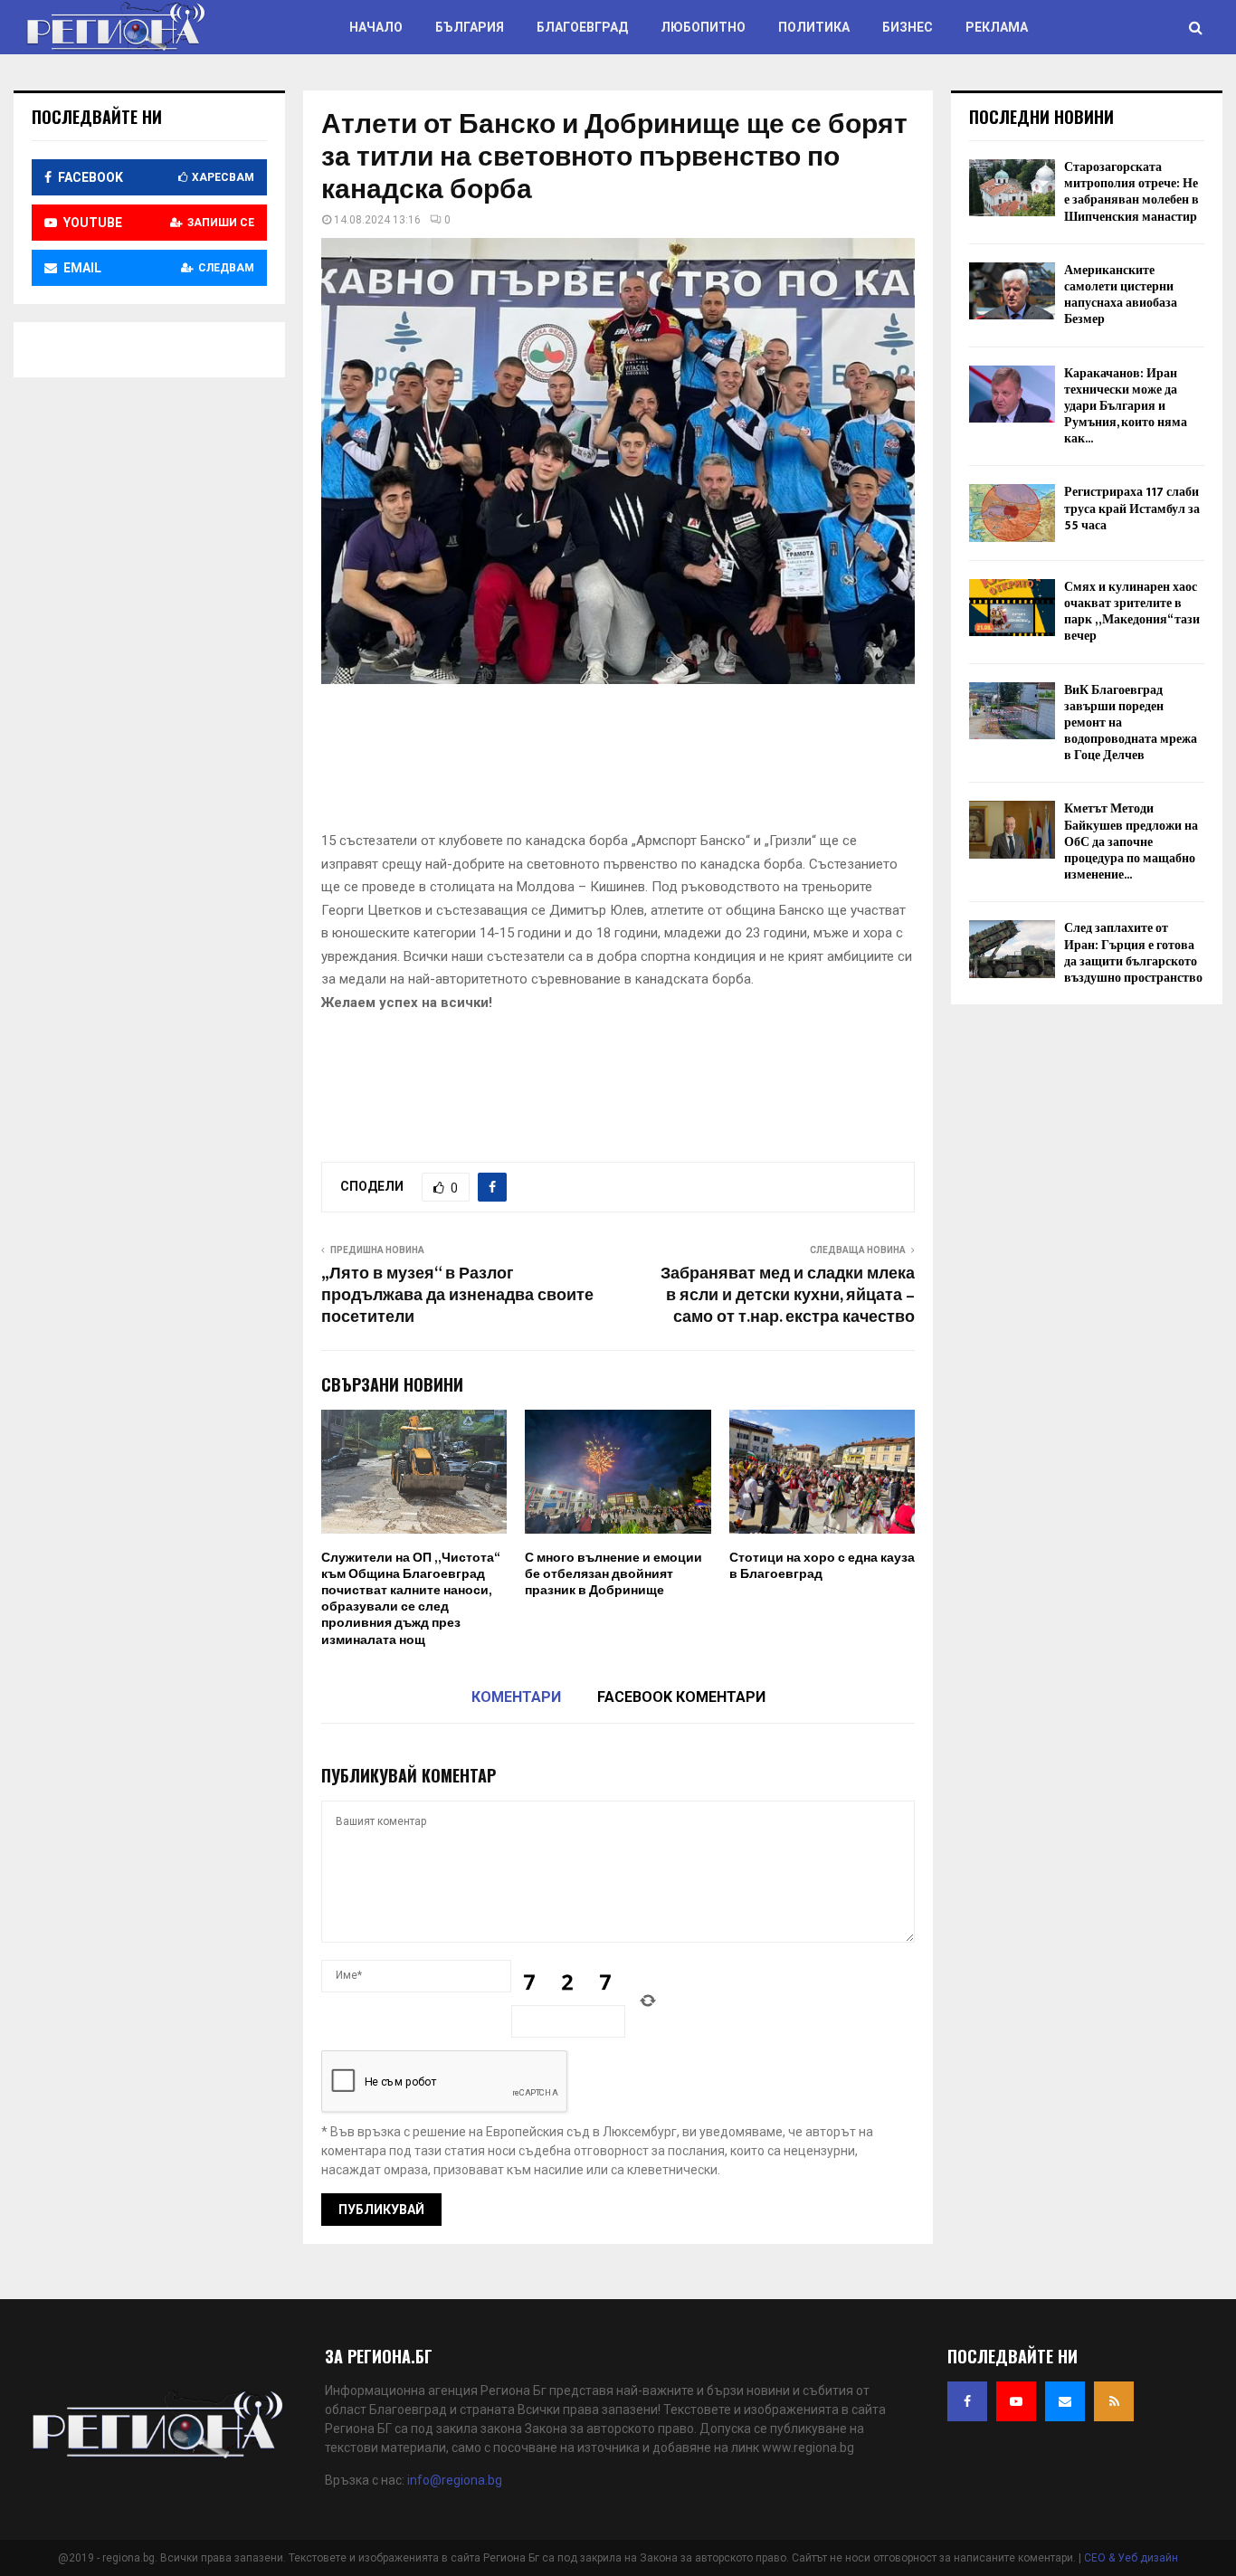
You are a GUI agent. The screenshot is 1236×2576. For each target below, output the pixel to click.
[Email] (1065, 2401)
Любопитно (703, 27)
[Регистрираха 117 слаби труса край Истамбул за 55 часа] (1012, 513)
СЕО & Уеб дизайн (1131, 2558)
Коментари (516, 1697)
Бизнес (908, 27)
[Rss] (1114, 2401)
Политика (814, 27)
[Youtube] (1016, 2401)
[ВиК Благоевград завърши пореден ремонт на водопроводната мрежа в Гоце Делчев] (1012, 711)
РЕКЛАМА (997, 27)
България (470, 27)
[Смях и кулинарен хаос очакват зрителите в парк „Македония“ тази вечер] (1012, 608)
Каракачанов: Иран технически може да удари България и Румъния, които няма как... (1126, 406)
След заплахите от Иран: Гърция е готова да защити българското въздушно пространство (1133, 953)
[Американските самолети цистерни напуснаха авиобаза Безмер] (1012, 291)
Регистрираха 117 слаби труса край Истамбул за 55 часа (1132, 508)
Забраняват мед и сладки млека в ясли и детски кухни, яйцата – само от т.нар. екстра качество (788, 1296)
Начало (376, 27)
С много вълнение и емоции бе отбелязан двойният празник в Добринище (613, 1574)
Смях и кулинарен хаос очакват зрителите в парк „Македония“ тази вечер (1132, 612)
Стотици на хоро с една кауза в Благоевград (822, 1566)
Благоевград (582, 27)
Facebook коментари (681, 1697)
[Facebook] (967, 2401)
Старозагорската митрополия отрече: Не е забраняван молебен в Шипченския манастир (1131, 192)
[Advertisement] (651, 764)
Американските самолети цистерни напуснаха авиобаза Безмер (1121, 295)
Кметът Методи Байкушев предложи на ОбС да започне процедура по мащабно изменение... (1131, 841)
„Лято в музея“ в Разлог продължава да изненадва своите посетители (457, 1296)
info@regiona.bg (455, 2480)
